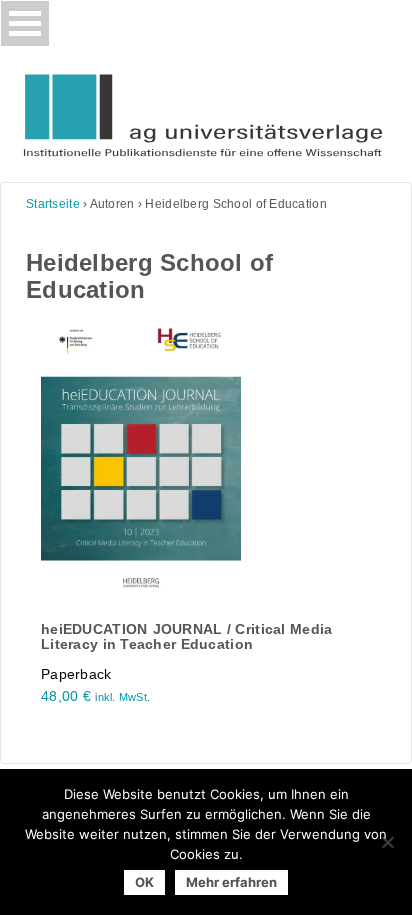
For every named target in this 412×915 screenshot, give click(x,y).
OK (144, 882)
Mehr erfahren (231, 882)
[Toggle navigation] (25, 23)
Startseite (53, 204)
